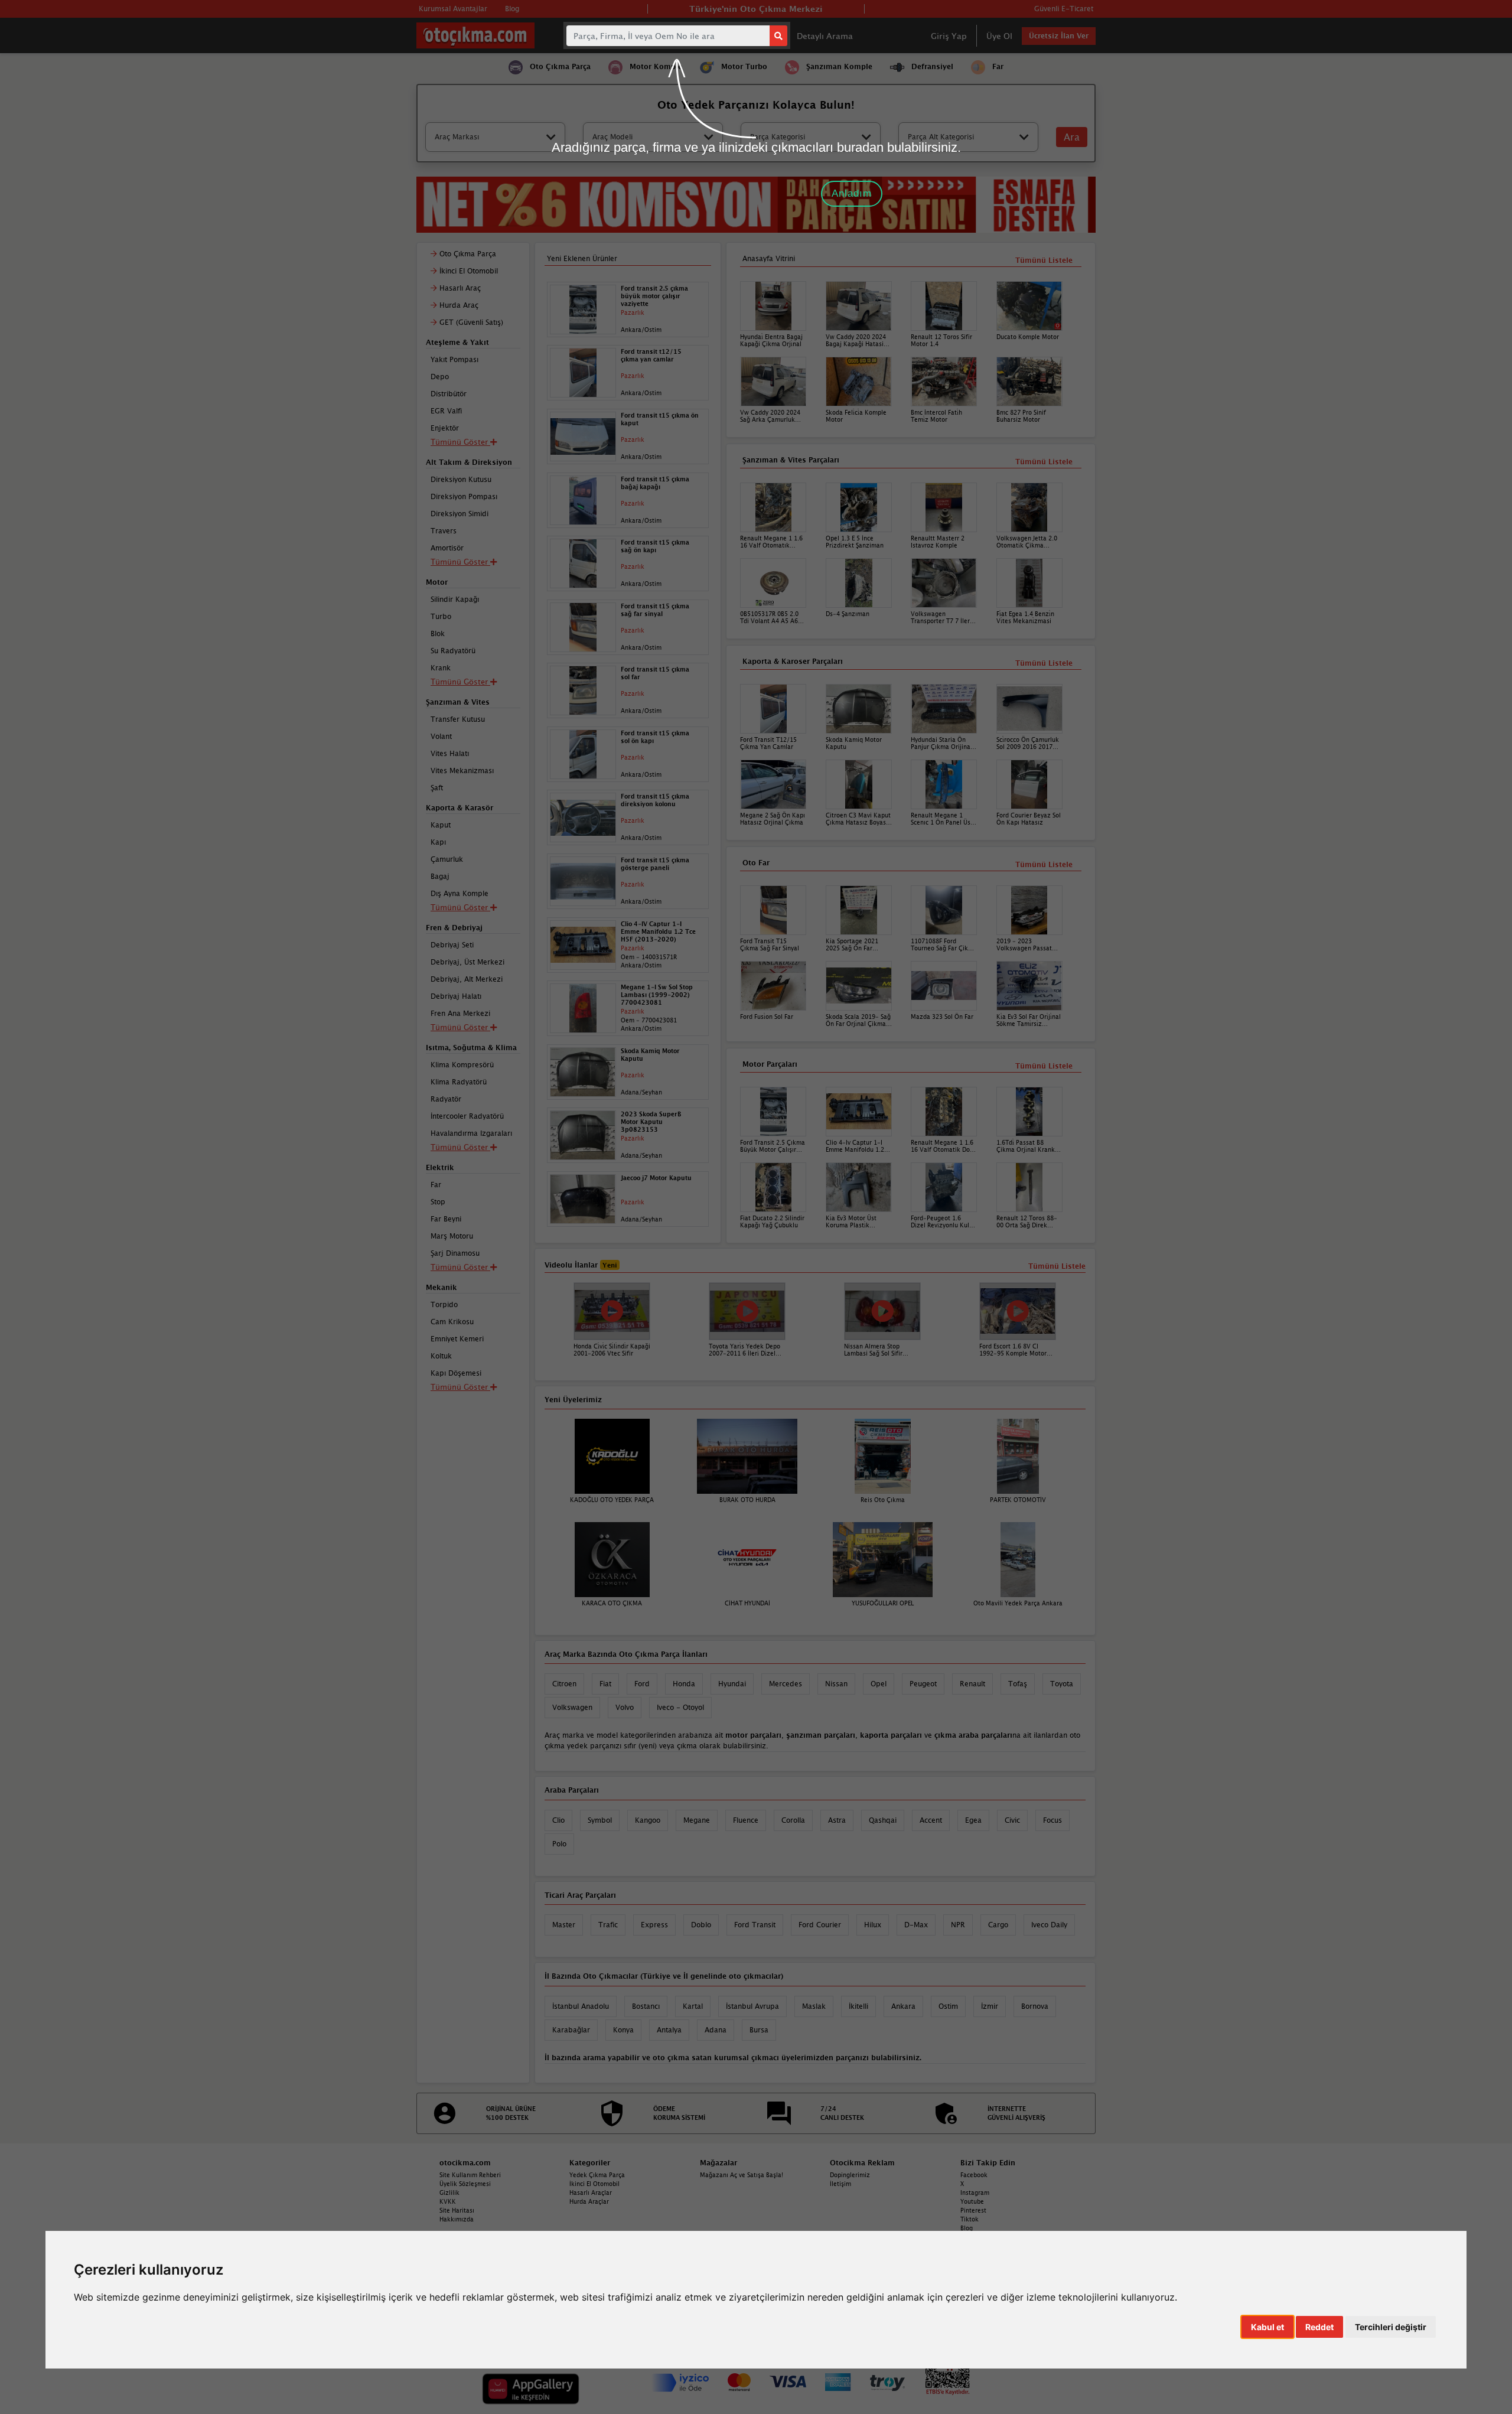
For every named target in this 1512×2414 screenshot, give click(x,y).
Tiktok (970, 2219)
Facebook (974, 2175)
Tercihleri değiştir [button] (1391, 2327)
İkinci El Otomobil (594, 2184)
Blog (967, 2228)
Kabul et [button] (1267, 2327)
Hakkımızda (457, 2219)
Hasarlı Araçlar (591, 2193)
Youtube (972, 2201)
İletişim (840, 2184)
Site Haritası (457, 2210)
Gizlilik (449, 2193)
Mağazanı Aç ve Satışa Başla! (742, 2175)
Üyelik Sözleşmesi (465, 2184)
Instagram (975, 2193)
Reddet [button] (1319, 2327)
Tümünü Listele (1044, 1066)
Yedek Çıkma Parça (597, 2175)
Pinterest (973, 2210)
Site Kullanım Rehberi (470, 2175)
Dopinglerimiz (850, 2175)
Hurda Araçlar (589, 2201)
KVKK (448, 2201)
